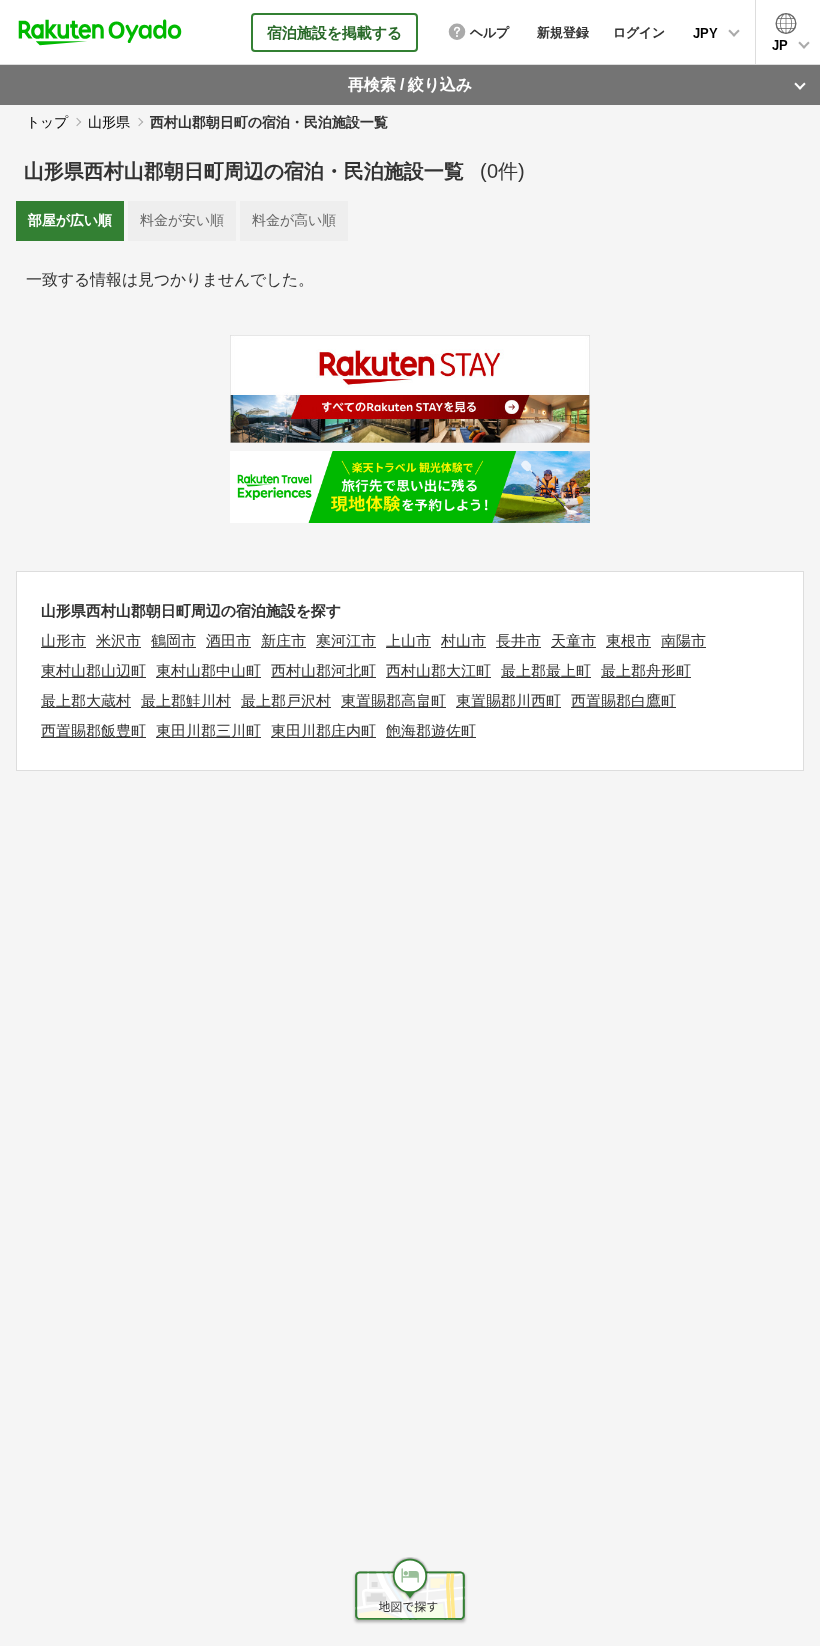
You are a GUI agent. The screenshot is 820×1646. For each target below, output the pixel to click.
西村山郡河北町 (323, 670)
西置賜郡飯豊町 (93, 730)
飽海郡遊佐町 (431, 730)
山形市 (63, 640)
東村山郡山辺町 (93, 670)
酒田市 (228, 640)
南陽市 (683, 640)
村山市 (463, 640)
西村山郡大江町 (438, 670)
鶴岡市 (173, 640)
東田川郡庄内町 (323, 730)
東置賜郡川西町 (508, 700)
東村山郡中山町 (208, 670)
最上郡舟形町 (646, 670)
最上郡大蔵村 (86, 700)
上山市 (408, 640)
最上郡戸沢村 (286, 700)
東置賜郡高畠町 (393, 700)
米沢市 (118, 640)
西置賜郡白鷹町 (623, 700)
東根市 (628, 640)
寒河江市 (346, 640)
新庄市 (283, 640)
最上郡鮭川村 (186, 700)
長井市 (518, 640)
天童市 (573, 640)
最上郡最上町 (546, 670)
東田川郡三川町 (208, 730)
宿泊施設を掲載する (334, 32)
